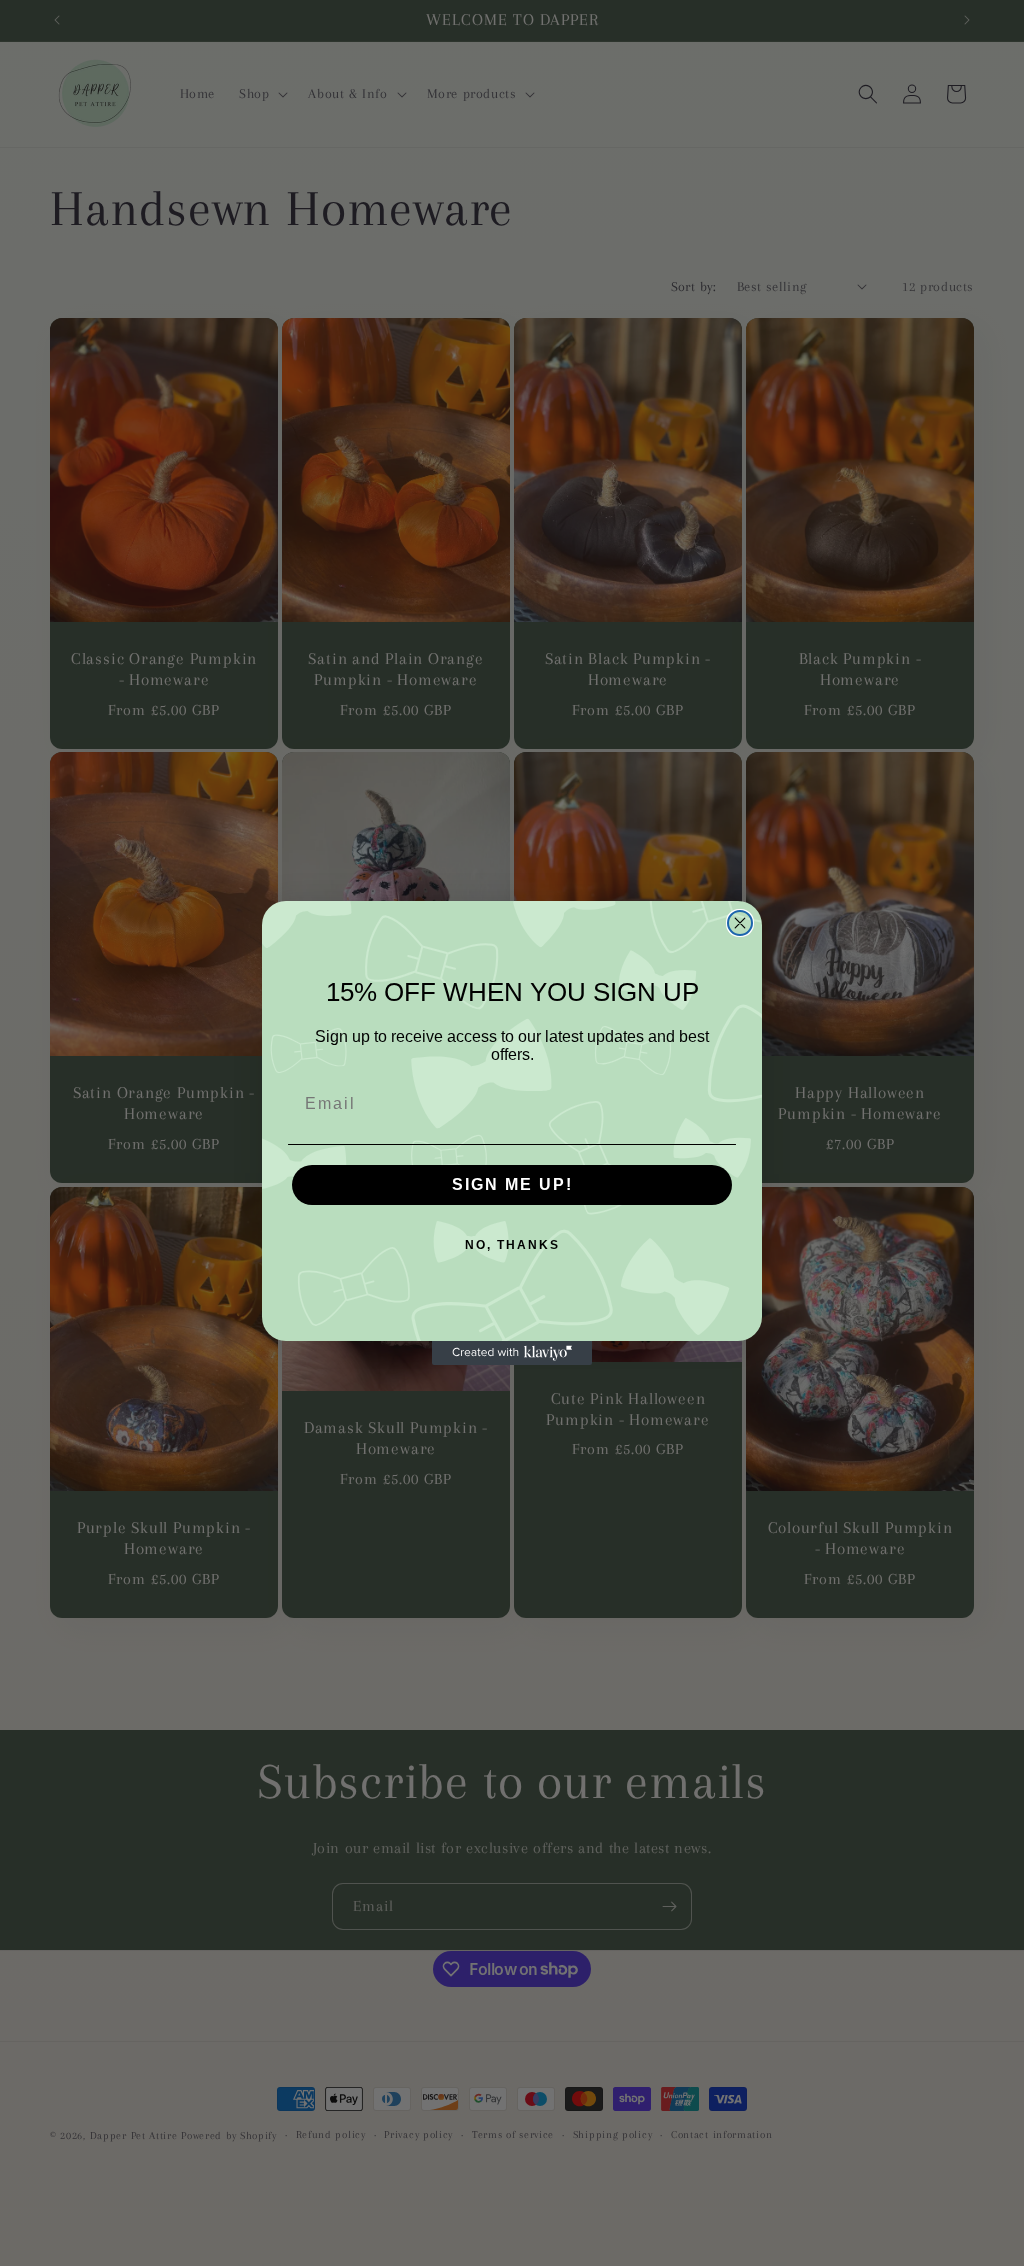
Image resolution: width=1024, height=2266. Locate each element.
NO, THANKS (512, 1245)
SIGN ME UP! (512, 1184)
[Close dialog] (740, 923)
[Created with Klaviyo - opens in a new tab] (512, 1353)
